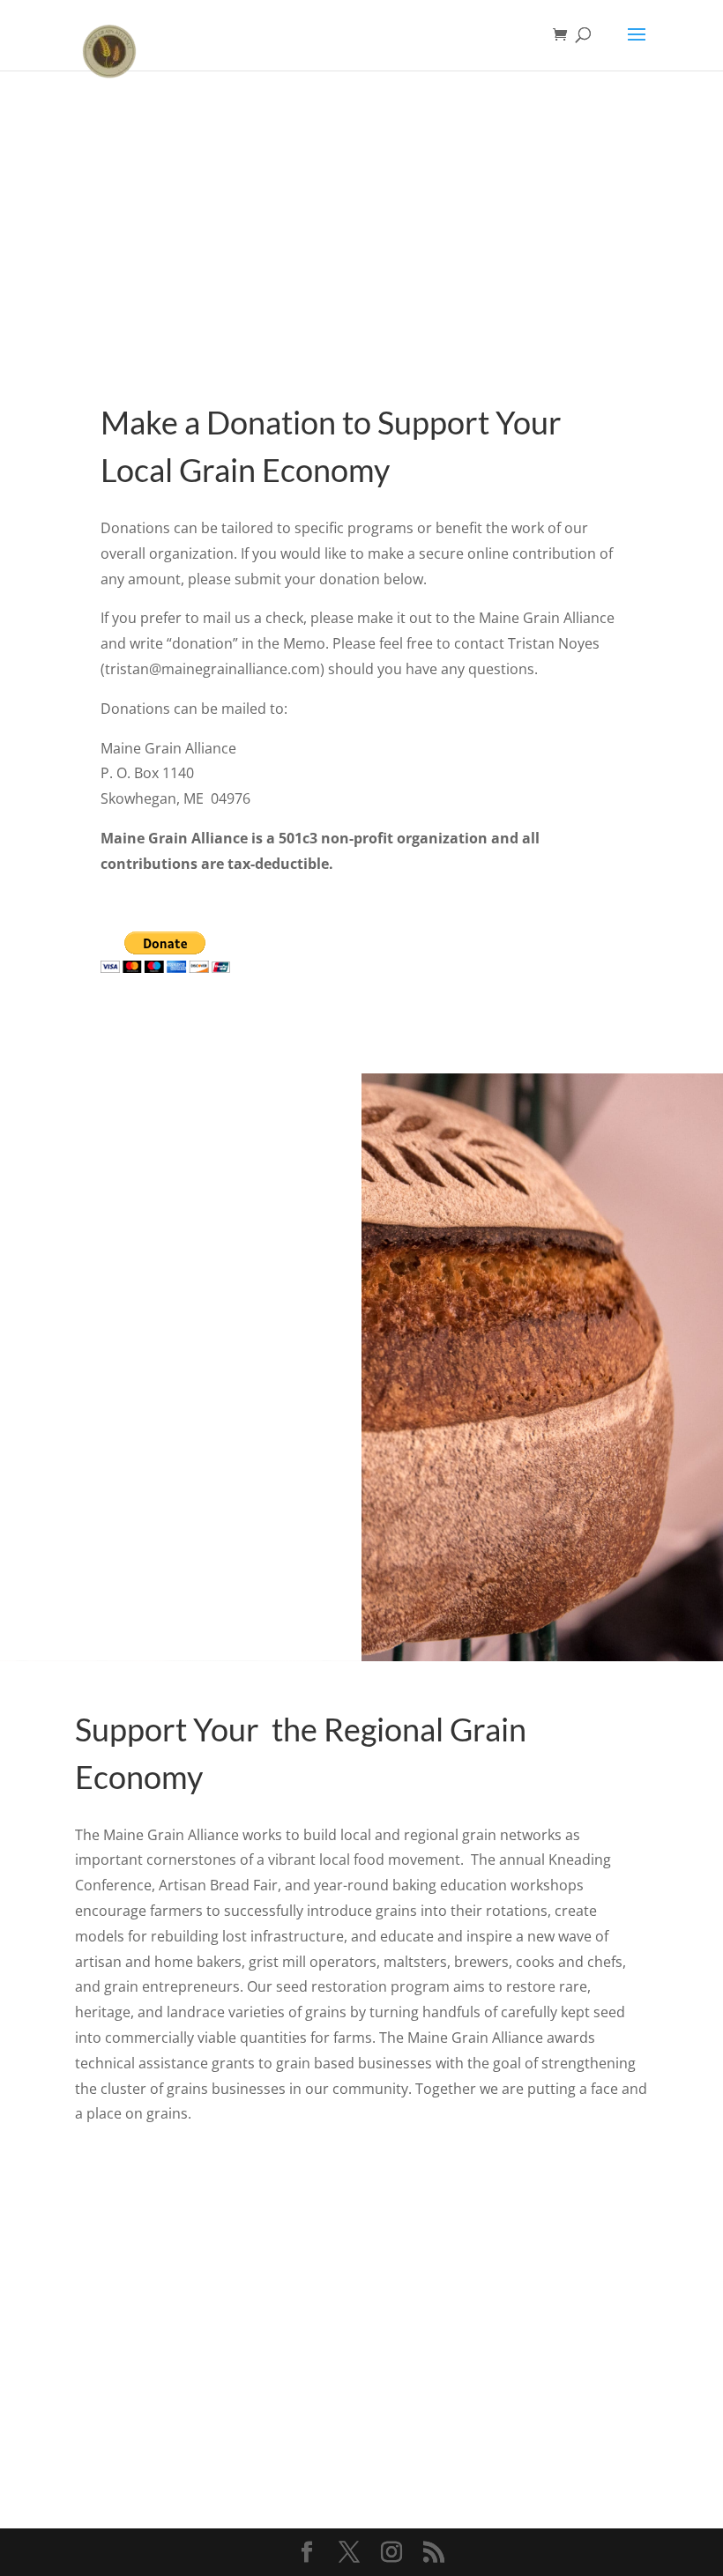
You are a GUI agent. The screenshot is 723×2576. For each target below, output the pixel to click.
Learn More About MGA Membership (239, 2436)
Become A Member (517, 2436)
